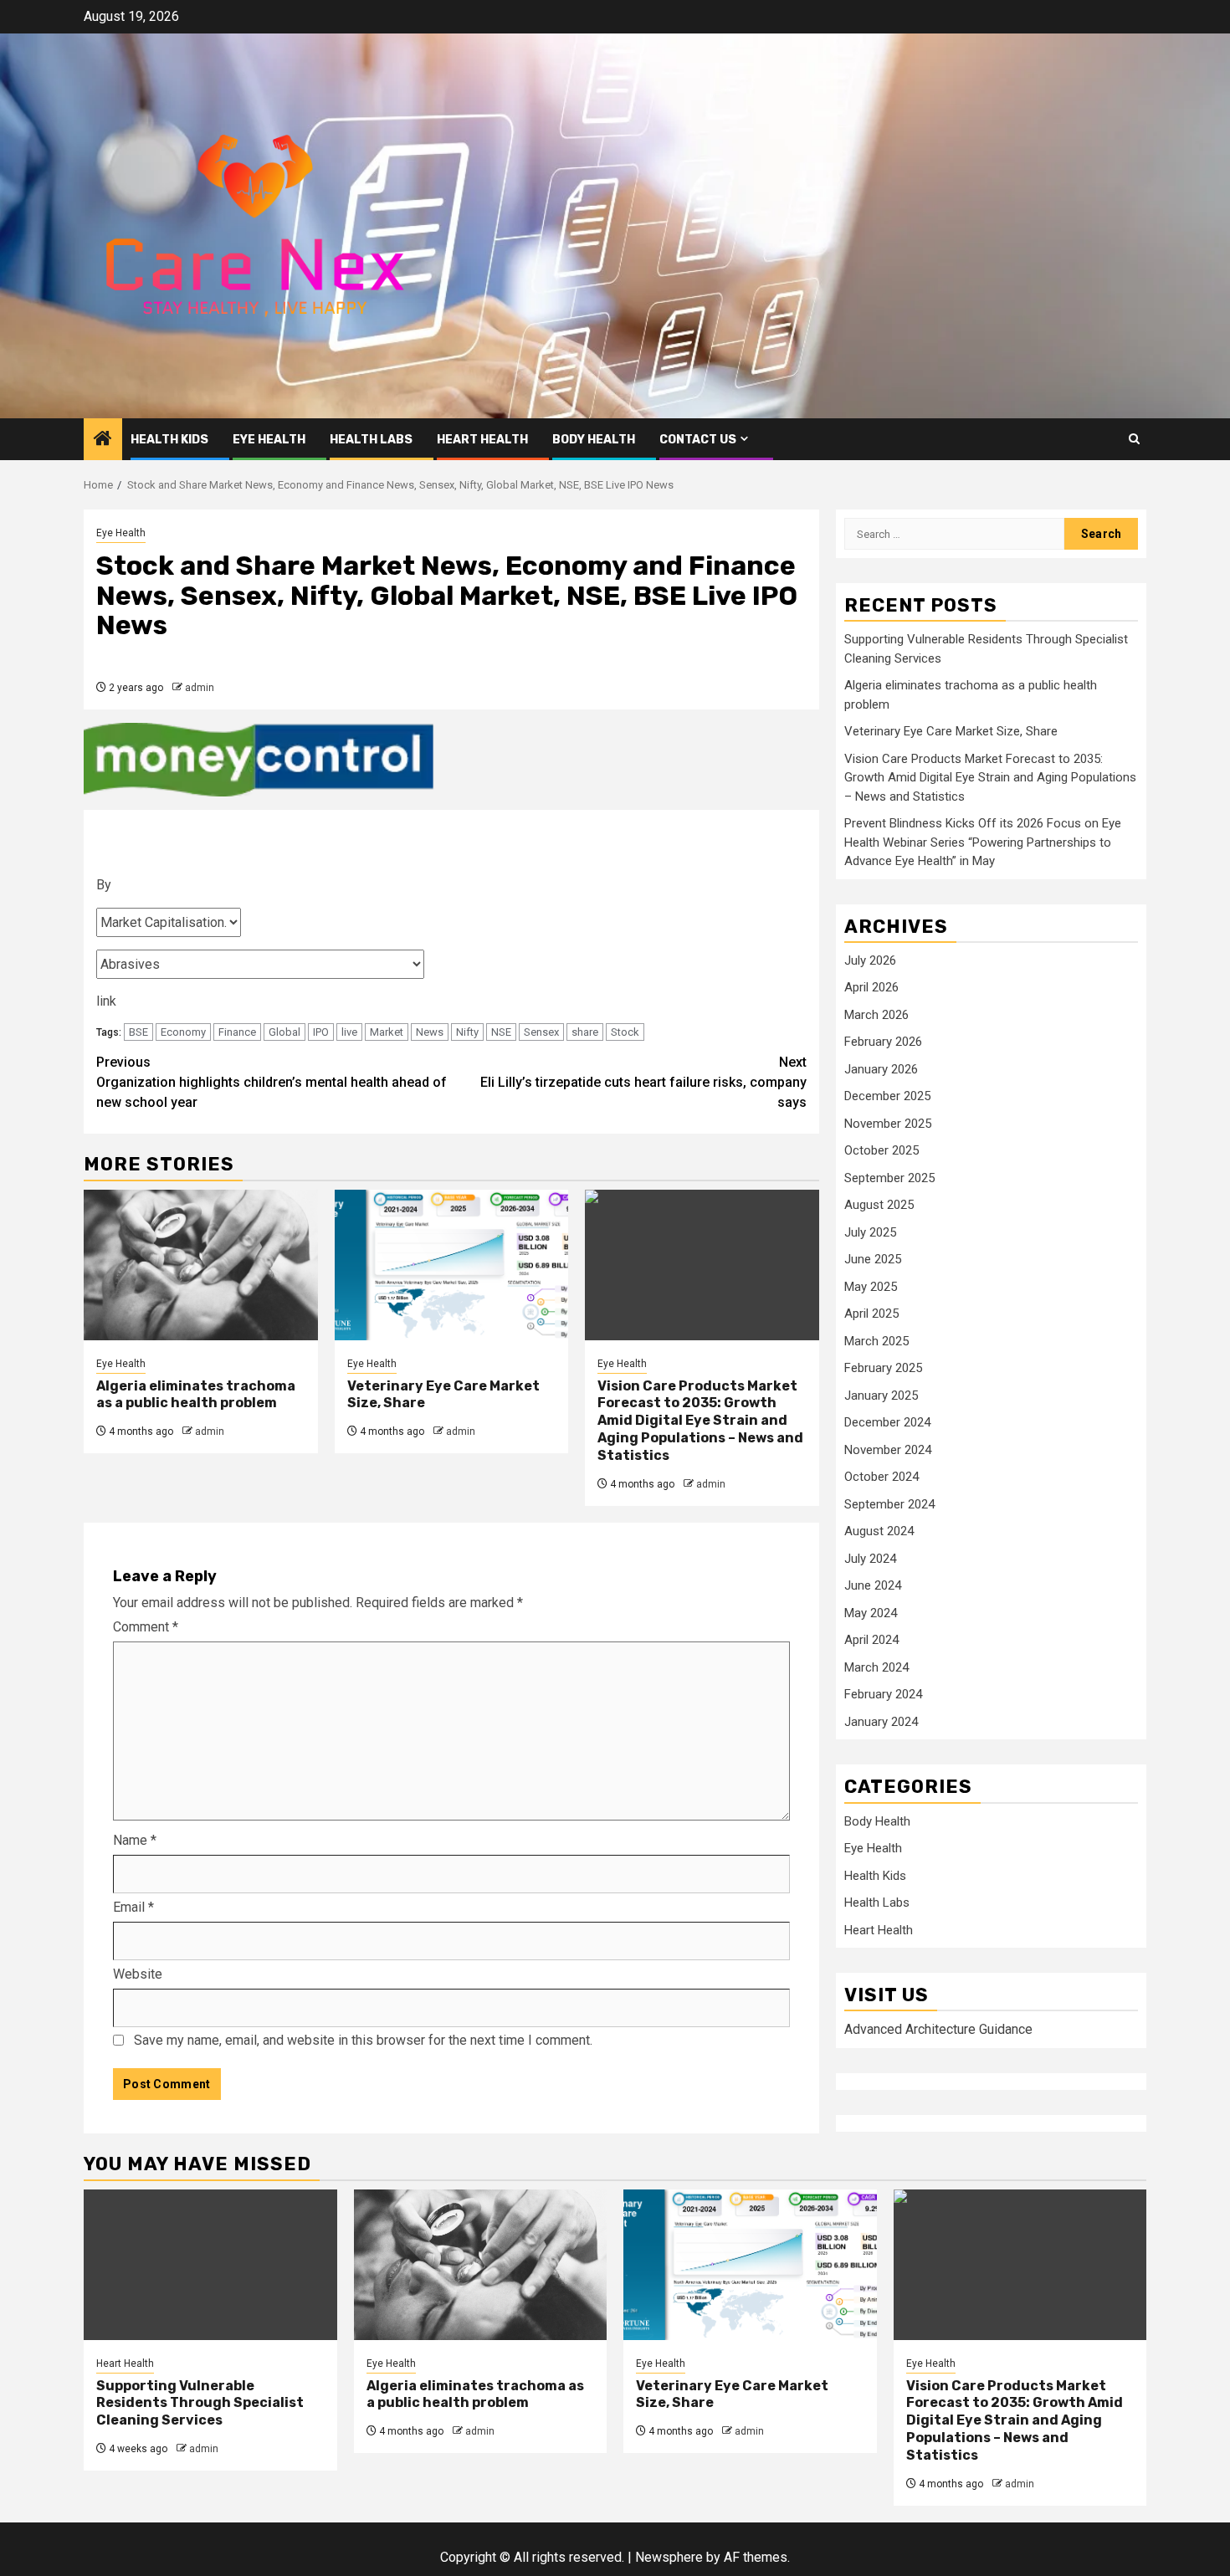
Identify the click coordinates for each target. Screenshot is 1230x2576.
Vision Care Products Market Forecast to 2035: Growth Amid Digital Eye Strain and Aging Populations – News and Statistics (700, 1421)
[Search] (1134, 439)
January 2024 (881, 1722)
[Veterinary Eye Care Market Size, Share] (452, 1265)
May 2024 (871, 1613)
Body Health (594, 440)
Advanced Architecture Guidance (938, 2030)
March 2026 (876, 1015)
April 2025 (871, 1314)
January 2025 (881, 1396)
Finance (237, 1032)
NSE (501, 1032)
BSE (138, 1032)
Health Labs (371, 440)
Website (138, 1974)
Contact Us (698, 440)
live (349, 1032)
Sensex (541, 1032)
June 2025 (873, 1260)
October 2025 (881, 1151)
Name (135, 1840)
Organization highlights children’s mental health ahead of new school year (272, 1082)
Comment (146, 1627)
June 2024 (873, 1586)
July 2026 (870, 960)
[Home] (103, 440)
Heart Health (482, 440)
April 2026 (871, 988)
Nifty (467, 1032)
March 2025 (876, 1341)
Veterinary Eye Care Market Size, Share (951, 732)
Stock (625, 1032)
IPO (321, 1032)
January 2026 (881, 1069)
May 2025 (871, 1287)
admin (200, 688)
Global (284, 1032)
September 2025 (889, 1178)
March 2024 (876, 1667)
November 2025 (888, 1124)
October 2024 (881, 1477)
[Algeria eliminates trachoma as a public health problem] (201, 1265)
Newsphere (669, 2557)
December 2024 (887, 1423)
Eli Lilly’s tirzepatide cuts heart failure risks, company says (643, 1082)
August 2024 (879, 1532)
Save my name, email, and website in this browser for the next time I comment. (363, 2040)
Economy (183, 1032)
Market (387, 1032)
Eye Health (269, 440)
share (585, 1032)
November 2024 (888, 1450)
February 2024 (883, 1695)
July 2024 (870, 1559)
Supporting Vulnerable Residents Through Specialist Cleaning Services (200, 2403)
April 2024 (871, 1641)
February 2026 (883, 1042)
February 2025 (883, 1369)
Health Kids (169, 440)
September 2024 (889, 1504)
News (430, 1032)
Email (133, 1907)
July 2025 (870, 1232)
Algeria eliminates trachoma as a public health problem (196, 1395)
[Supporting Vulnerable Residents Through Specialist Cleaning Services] (210, 2265)
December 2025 (887, 1097)
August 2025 (879, 1206)
